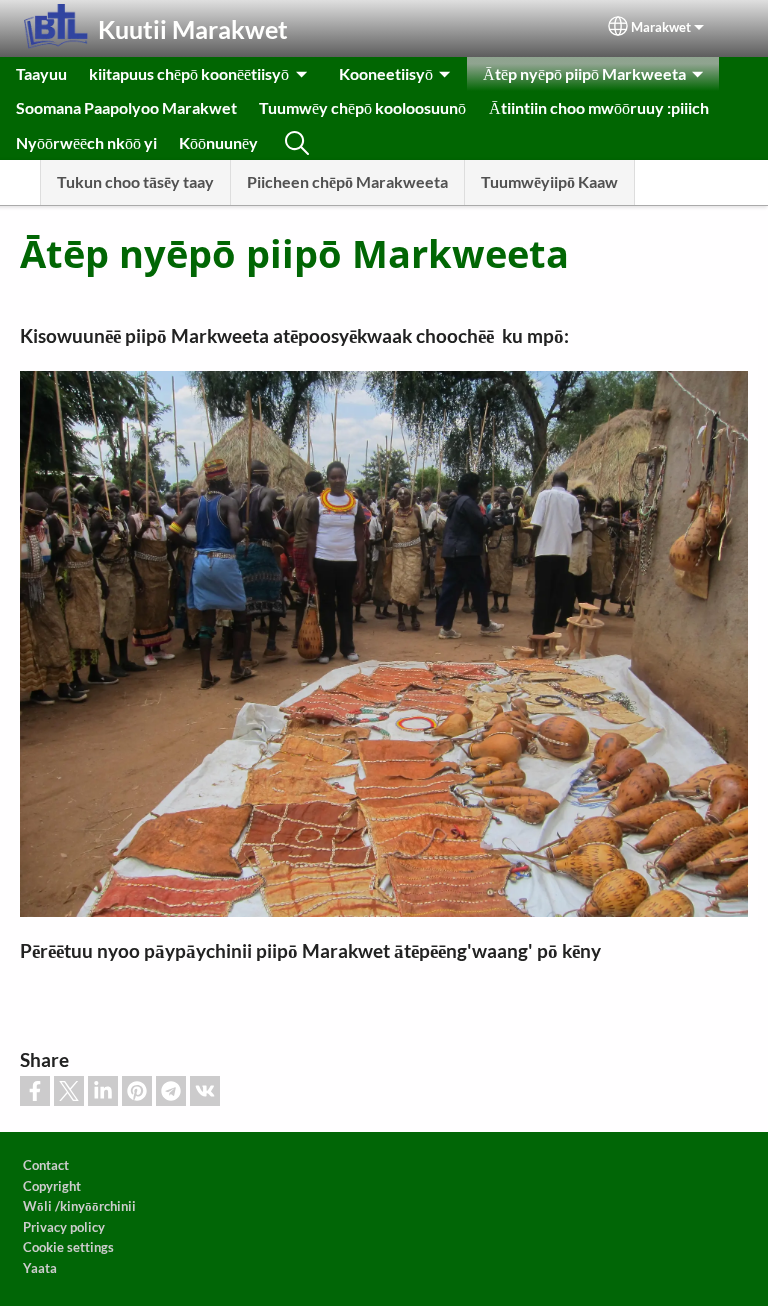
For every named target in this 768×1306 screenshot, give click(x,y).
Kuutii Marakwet (193, 29)
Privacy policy (64, 1227)
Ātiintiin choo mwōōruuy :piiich (599, 107)
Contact (46, 1165)
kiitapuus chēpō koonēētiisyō (189, 73)
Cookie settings (68, 1247)
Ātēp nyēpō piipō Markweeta (584, 73)
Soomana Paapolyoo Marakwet (126, 107)
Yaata (40, 1268)
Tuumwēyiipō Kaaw (549, 181)
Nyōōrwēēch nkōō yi (86, 142)
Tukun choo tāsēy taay (135, 181)
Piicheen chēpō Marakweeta (347, 181)
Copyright (52, 1186)
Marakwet (661, 27)
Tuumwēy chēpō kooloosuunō (362, 107)
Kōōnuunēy (218, 142)
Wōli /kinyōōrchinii (79, 1206)
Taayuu (41, 73)
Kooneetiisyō (386, 73)
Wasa (297, 143)
